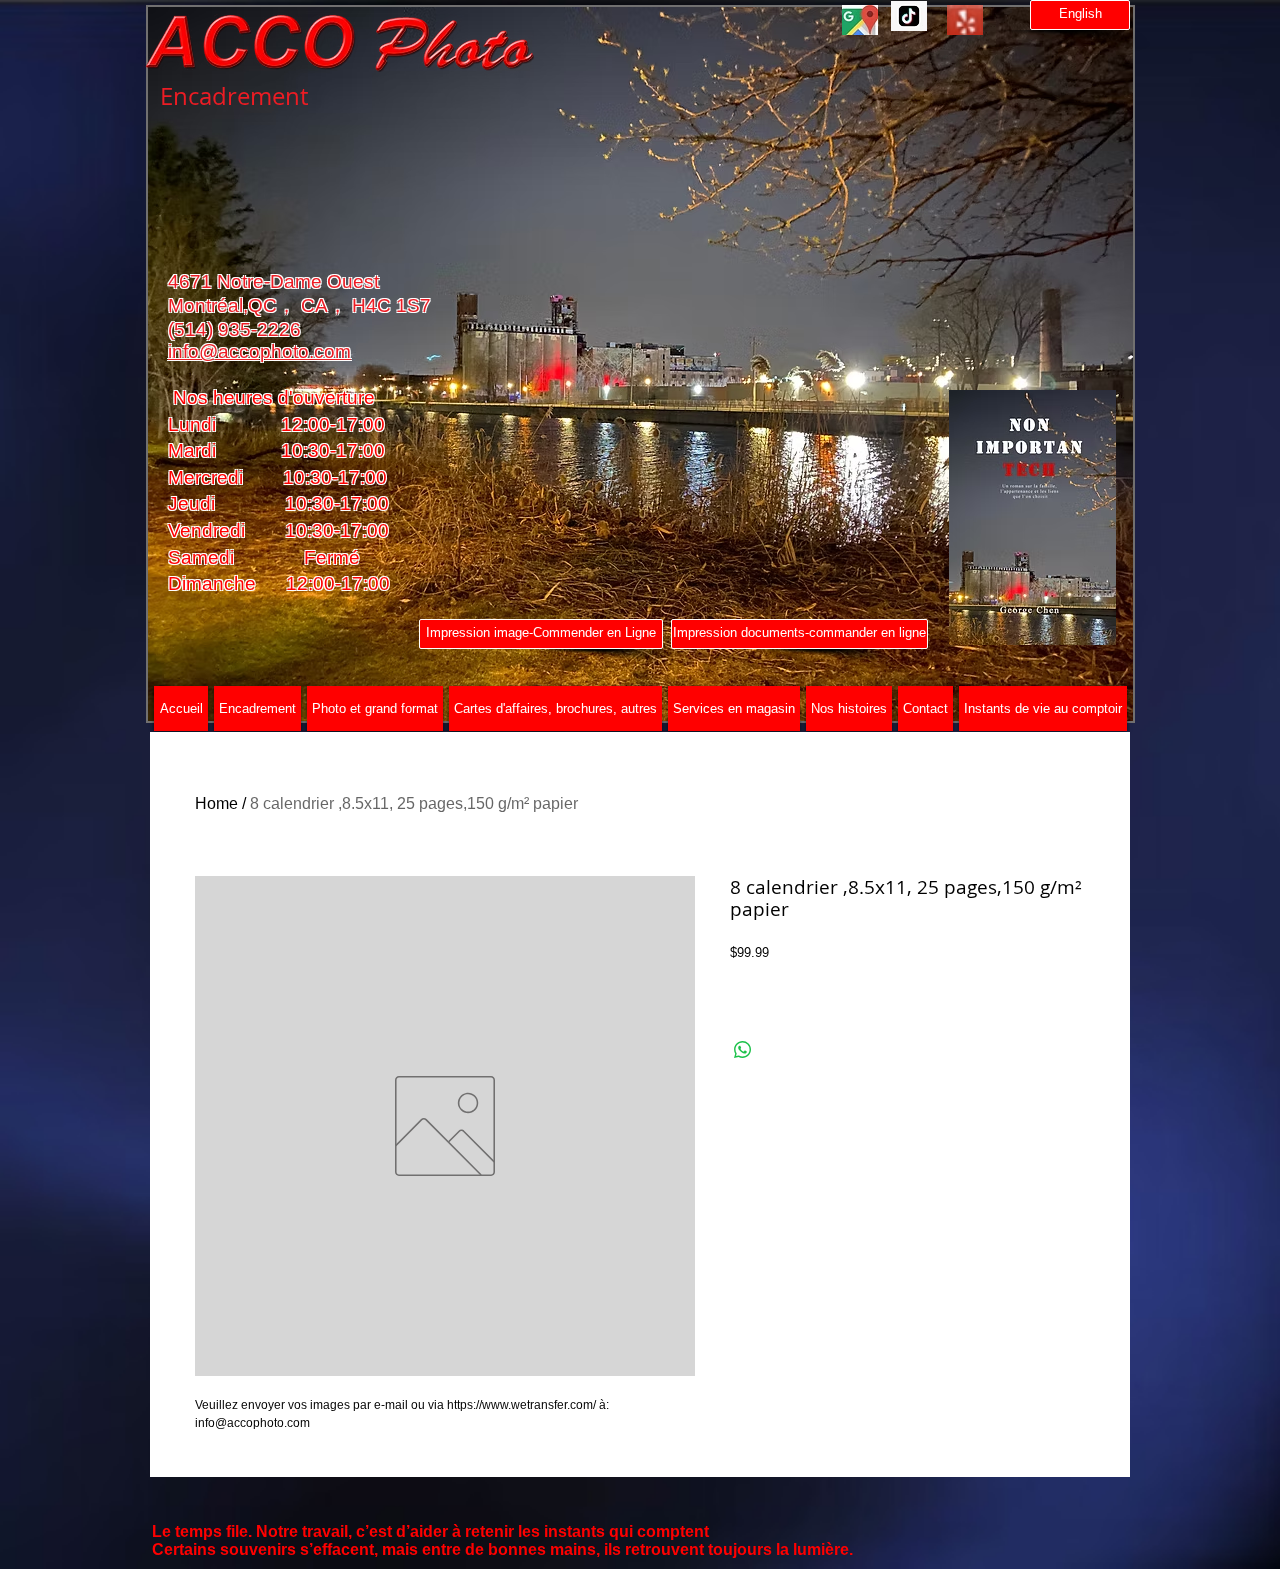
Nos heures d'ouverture (271, 397)
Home (216, 803)
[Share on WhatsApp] (743, 1050)
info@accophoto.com (259, 351)
